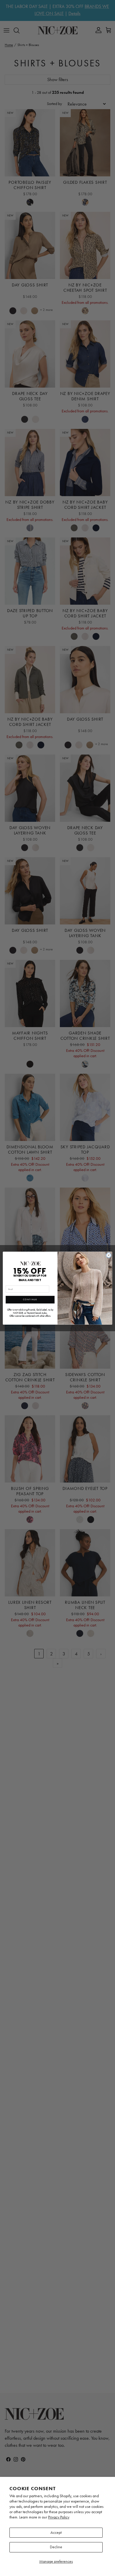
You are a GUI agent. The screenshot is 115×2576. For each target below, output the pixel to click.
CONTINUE (30, 1300)
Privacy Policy (59, 2517)
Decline (56, 2547)
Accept (56, 2532)
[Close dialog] (109, 1255)
